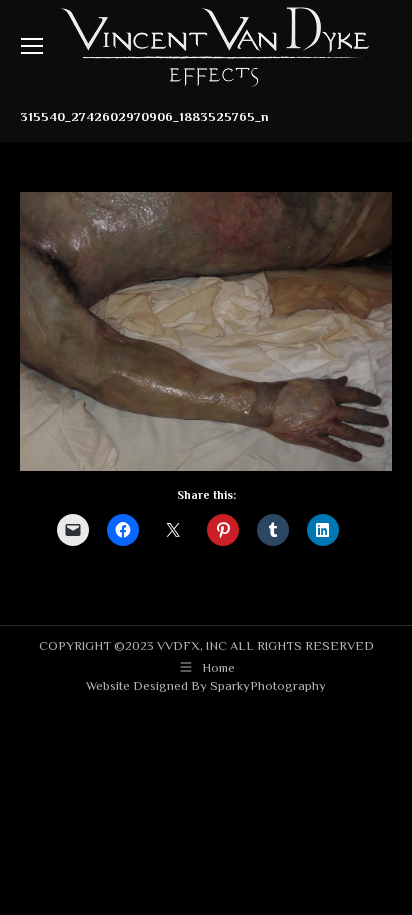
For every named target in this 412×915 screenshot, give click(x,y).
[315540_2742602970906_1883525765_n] (206, 331)
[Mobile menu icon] (32, 46)
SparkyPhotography (268, 685)
